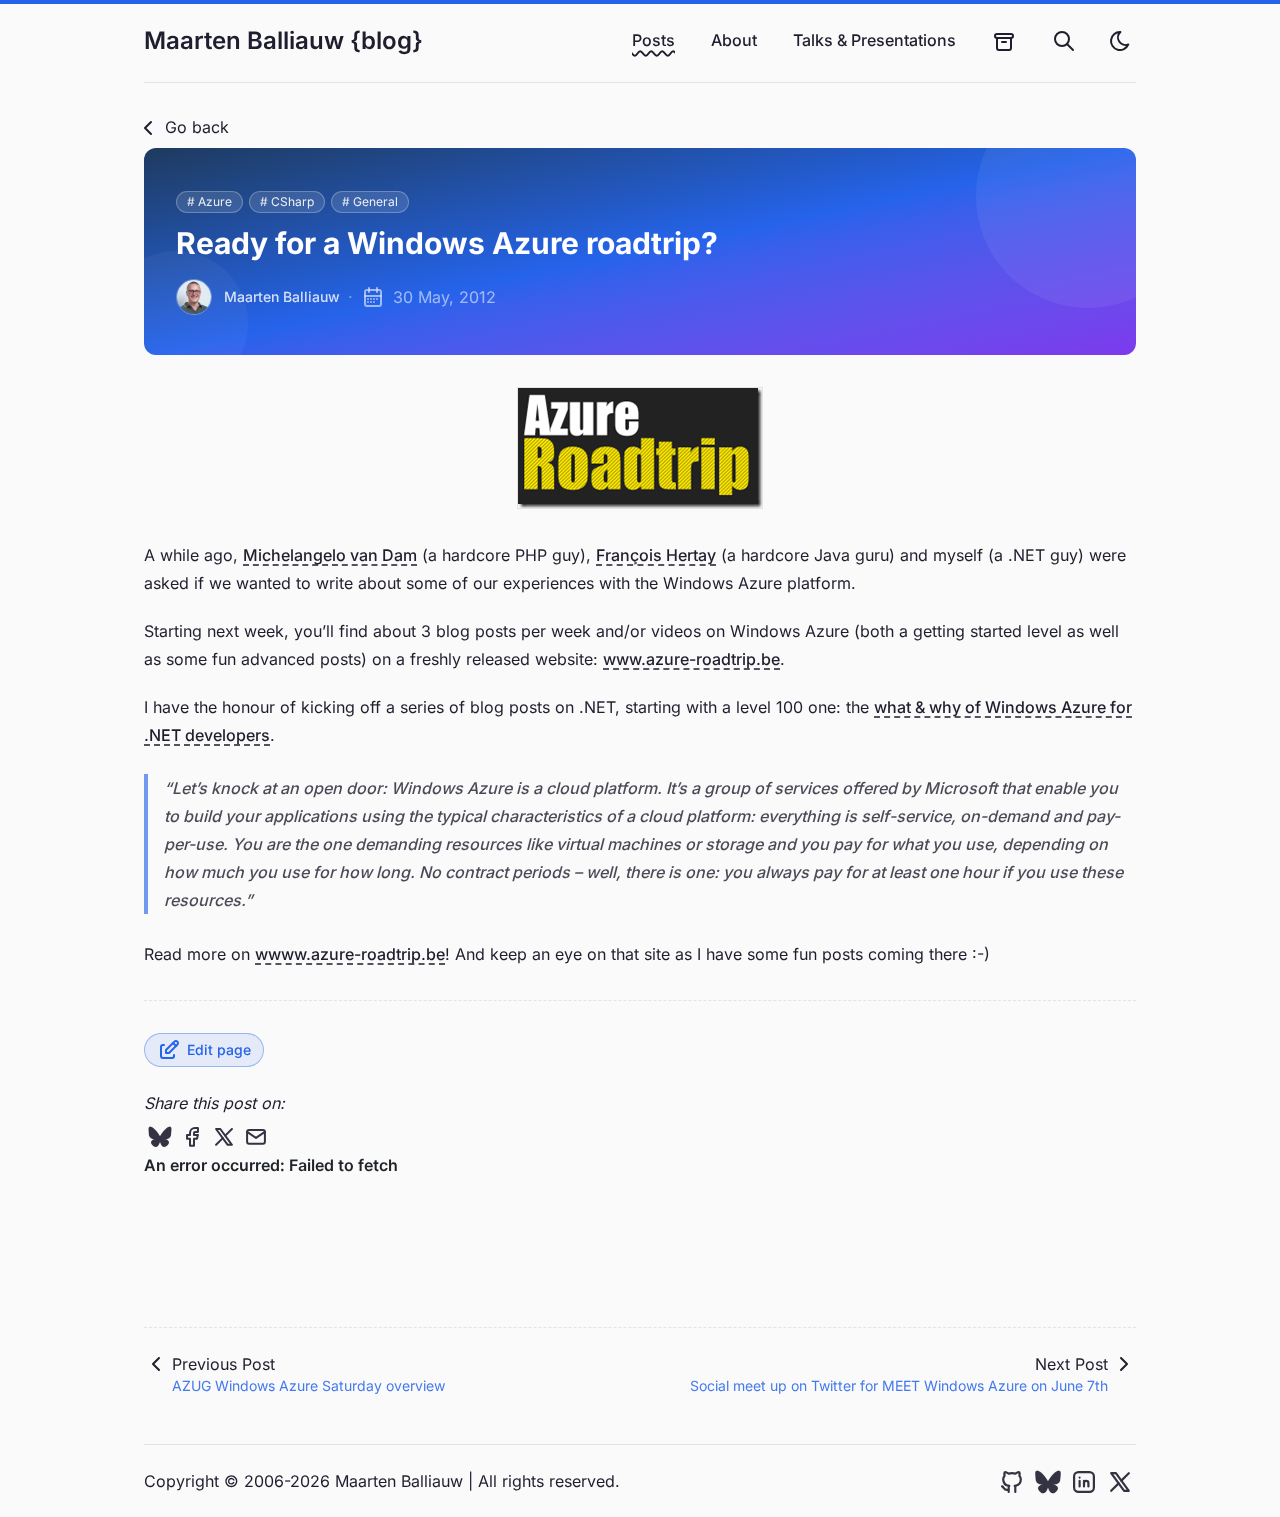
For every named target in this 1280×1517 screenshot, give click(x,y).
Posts (653, 40)
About (734, 40)
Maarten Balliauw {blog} (283, 40)
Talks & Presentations (874, 40)
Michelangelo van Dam (330, 555)
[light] (1120, 41)
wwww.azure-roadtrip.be (350, 954)
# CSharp (287, 201)
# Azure (209, 201)
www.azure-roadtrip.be (691, 659)
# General (370, 201)
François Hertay (656, 555)
